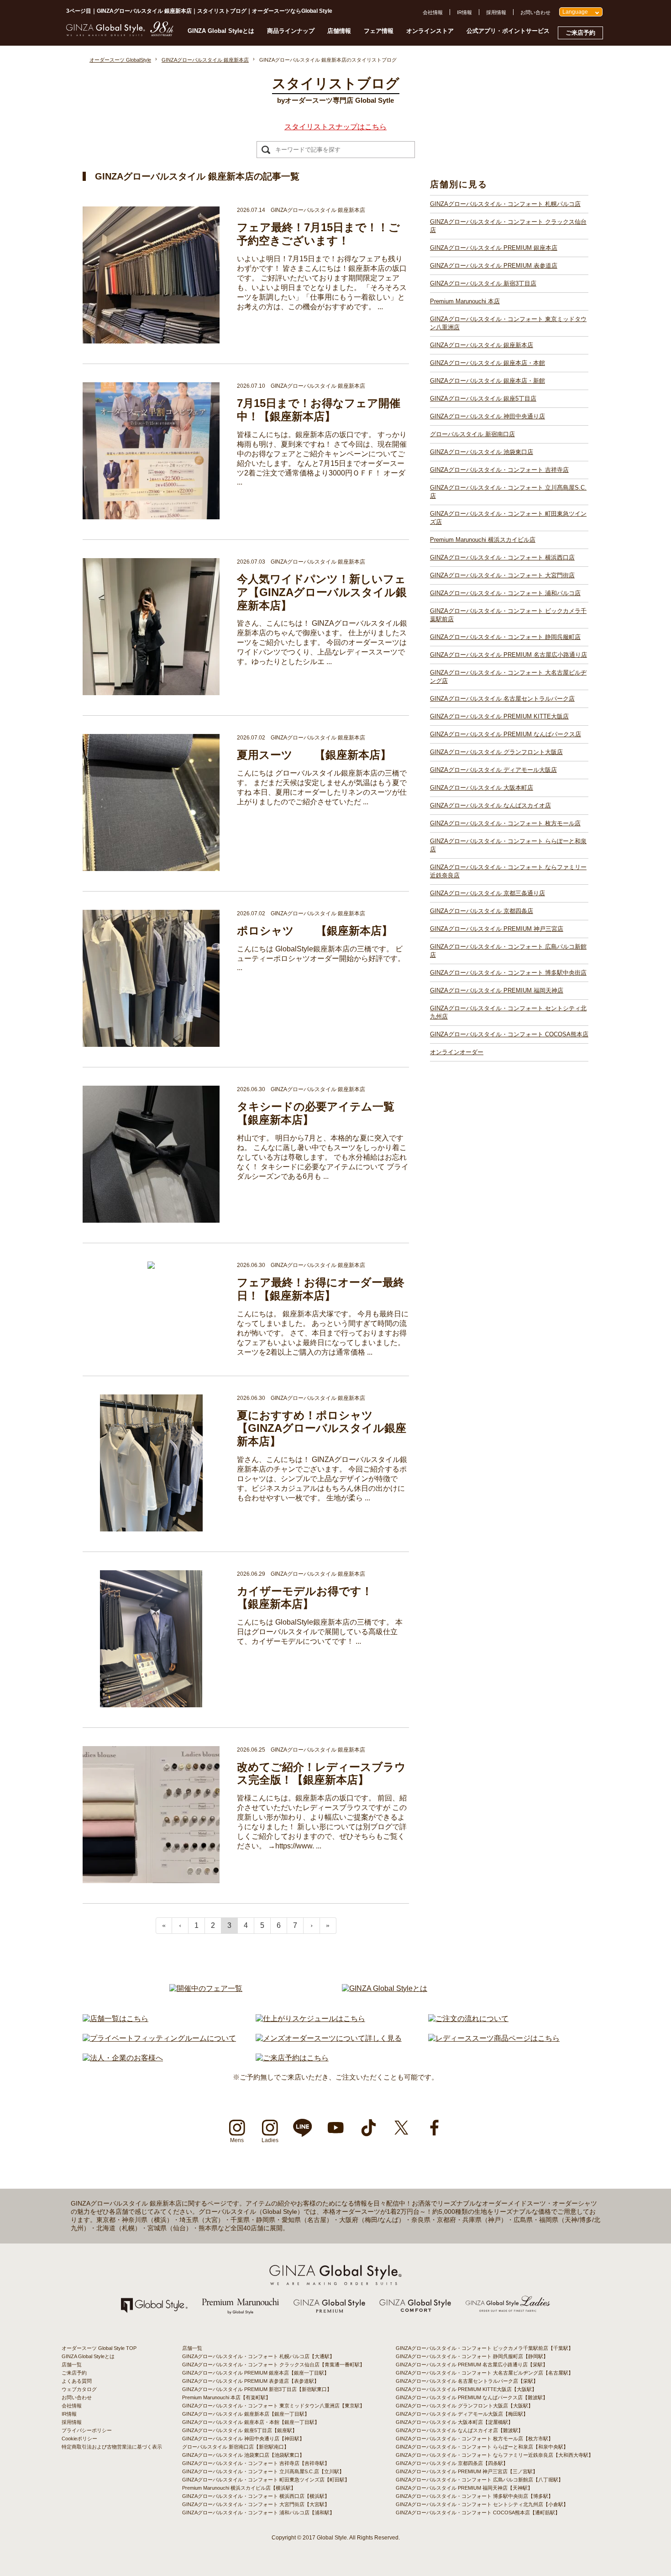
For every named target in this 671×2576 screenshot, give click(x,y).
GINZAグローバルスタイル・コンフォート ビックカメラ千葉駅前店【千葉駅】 (485, 2348)
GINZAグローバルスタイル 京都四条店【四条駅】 (452, 2463)
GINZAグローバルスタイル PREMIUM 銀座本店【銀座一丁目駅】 (256, 2373)
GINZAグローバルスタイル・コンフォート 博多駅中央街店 (508, 973)
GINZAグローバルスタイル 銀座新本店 (482, 345)
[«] (164, 1926)
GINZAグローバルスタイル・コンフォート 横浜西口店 (502, 557)
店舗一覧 (72, 2365)
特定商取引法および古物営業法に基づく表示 (112, 2447)
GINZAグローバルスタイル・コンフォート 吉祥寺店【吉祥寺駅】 (256, 2463)
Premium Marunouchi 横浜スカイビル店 (483, 540)
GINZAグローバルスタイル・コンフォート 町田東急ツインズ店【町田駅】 (266, 2480)
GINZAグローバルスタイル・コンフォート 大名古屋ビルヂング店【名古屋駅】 (485, 2373)
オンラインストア (430, 31)
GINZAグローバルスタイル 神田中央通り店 (488, 416)
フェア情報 (379, 31)
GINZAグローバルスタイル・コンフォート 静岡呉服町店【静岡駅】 (472, 2356)
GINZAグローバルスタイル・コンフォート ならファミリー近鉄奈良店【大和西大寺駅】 (495, 2455)
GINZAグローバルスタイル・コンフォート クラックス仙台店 (508, 226)
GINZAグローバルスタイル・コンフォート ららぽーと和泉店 (508, 845)
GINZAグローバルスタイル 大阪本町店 (482, 788)
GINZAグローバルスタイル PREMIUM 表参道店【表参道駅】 (251, 2381)
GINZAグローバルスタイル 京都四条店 (482, 911)
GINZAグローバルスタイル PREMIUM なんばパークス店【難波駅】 (472, 2397)
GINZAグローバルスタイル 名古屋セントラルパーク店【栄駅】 (467, 2381)
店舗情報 (339, 31)
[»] (328, 1926)
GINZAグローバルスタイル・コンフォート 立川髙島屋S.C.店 (508, 492)
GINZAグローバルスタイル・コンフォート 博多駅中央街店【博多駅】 (474, 2496)
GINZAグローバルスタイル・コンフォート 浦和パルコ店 (505, 593)
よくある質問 (77, 2381)
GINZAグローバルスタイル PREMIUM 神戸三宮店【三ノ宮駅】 (467, 2471)
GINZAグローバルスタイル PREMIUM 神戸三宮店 (497, 929)
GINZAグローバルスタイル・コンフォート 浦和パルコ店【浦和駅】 (258, 2513)
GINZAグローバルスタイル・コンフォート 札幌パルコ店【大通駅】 (258, 2356)
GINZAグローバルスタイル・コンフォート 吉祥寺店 (499, 470)
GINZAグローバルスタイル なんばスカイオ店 (490, 805)
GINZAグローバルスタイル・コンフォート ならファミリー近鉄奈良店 (508, 871)
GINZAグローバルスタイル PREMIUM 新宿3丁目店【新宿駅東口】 (257, 2389)
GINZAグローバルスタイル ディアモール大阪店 (493, 770)
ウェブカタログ (79, 2389)
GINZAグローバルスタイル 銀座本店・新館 (488, 381)
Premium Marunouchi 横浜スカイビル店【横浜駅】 (239, 2488)
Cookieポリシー (79, 2439)
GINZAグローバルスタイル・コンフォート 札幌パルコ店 (505, 204)
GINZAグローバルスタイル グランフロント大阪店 (496, 752)
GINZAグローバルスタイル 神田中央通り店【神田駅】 (243, 2439)
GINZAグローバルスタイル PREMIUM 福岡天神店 (497, 990)
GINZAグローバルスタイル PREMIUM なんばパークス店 (506, 734)
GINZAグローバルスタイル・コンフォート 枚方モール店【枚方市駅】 (474, 2439)
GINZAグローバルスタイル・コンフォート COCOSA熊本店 (509, 1034)
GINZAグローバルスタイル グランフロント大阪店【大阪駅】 (464, 2406)
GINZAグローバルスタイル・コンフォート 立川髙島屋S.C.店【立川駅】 (263, 2471)
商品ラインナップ (291, 31)
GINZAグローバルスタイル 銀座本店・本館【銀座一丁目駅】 (251, 2422)
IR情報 (464, 12)
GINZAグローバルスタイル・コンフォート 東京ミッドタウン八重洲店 (508, 323)
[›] (312, 1926)
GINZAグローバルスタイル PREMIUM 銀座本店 (494, 248)
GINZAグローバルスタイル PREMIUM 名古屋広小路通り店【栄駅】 (472, 2365)
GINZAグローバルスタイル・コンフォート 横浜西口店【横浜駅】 (256, 2496)
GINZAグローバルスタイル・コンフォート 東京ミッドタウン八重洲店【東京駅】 (273, 2406)
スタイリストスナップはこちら (335, 127)
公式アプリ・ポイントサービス (508, 31)
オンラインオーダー (457, 1052)
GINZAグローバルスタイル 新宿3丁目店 (483, 283)
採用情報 (496, 12)
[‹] (180, 1926)
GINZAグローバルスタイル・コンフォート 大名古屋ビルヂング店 (508, 677)
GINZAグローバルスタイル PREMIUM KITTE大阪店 (499, 716)
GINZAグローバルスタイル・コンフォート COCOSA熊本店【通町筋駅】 (478, 2513)
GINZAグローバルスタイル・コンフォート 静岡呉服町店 (505, 637)
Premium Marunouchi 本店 (465, 301)
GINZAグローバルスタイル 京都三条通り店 (488, 893)
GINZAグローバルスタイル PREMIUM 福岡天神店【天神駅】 (464, 2488)
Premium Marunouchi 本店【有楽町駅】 (226, 2397)
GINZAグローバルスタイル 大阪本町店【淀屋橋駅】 (454, 2422)
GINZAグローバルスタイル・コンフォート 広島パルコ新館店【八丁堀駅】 (480, 2480)
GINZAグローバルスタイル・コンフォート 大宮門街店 (502, 575)
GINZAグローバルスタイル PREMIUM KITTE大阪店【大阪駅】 (466, 2389)
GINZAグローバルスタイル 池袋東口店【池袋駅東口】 (243, 2455)
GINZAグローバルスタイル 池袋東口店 (482, 452)
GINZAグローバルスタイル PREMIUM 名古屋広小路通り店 (508, 655)
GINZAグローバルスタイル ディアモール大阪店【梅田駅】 (462, 2414)
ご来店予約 (580, 33)
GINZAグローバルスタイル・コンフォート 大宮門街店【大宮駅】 (256, 2504)
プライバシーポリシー (87, 2430)
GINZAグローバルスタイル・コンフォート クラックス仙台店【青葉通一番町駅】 (273, 2365)
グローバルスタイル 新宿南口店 (472, 434)
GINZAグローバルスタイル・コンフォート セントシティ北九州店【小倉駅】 (482, 2504)
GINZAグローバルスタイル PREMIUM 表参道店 (494, 266)
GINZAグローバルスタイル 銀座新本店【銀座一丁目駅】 (246, 2414)
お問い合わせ (535, 12)
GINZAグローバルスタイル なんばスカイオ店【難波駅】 (459, 2430)
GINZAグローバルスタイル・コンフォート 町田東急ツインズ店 (508, 518)
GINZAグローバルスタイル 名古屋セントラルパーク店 (502, 699)
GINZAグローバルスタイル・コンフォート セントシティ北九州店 (508, 1012)
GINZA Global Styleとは (221, 31)
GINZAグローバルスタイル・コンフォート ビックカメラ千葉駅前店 (508, 615)
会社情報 (433, 12)
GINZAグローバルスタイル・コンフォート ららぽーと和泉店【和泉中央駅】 (482, 2447)
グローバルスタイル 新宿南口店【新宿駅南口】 (236, 2447)
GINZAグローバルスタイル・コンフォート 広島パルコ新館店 (508, 951)
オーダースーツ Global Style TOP (99, 2348)
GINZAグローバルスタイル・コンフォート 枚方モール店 (505, 823)
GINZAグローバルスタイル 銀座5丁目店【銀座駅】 (240, 2430)
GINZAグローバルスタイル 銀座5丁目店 (483, 399)
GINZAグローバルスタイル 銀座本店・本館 (488, 363)
